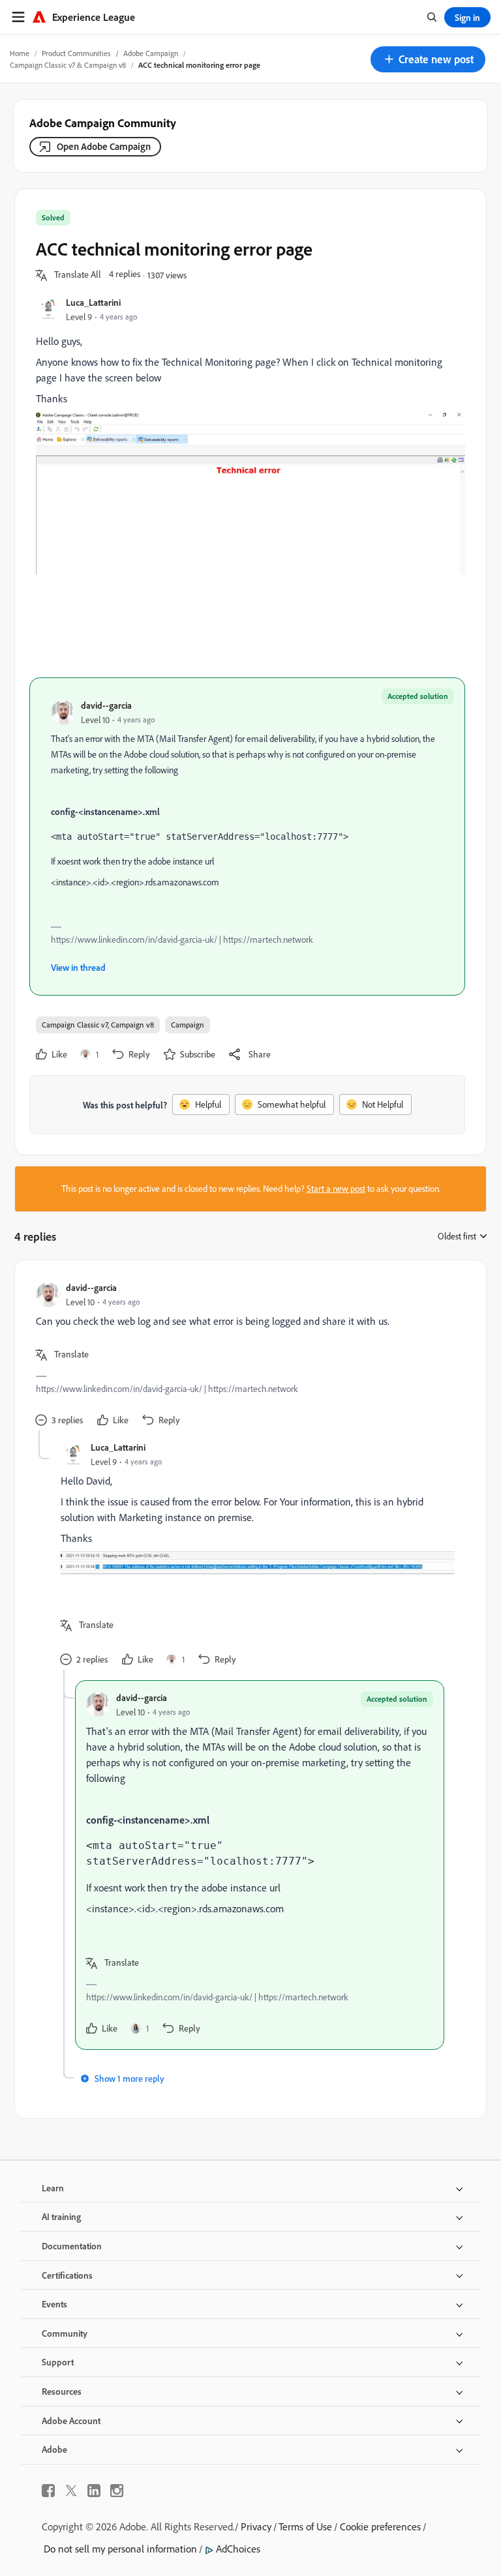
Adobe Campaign (151, 53)
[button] (428, 59)
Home (20, 53)
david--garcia (106, 705)
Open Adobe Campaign (104, 146)
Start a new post (336, 1189)
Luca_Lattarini (93, 302)
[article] (247, 1356)
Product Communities (76, 53)
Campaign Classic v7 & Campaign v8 (68, 65)
